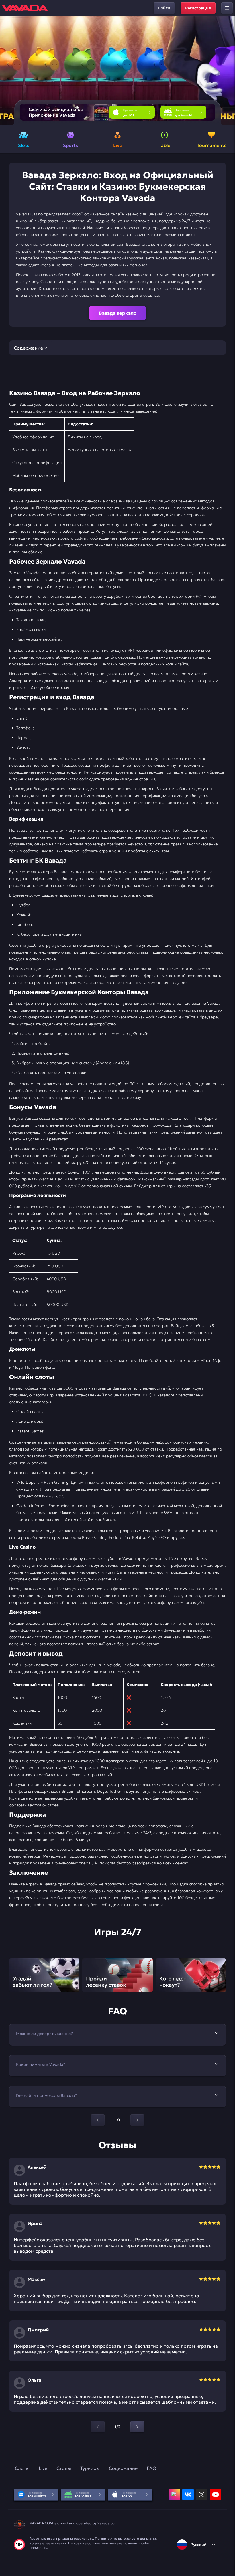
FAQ (151, 2468)
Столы (64, 2468)
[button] (228, 70)
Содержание (123, 2468)
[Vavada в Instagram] (174, 2494)
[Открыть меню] (227, 8)
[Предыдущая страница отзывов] (98, 2427)
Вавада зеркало (118, 313)
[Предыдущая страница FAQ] (98, 2120)
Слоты (22, 2468)
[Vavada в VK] (188, 2494)
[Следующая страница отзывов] (137, 2427)
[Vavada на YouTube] (216, 2494)
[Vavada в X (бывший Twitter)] (202, 2494)
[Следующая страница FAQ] (137, 2120)
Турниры (90, 2468)
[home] (25, 8)
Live (43, 2468)
